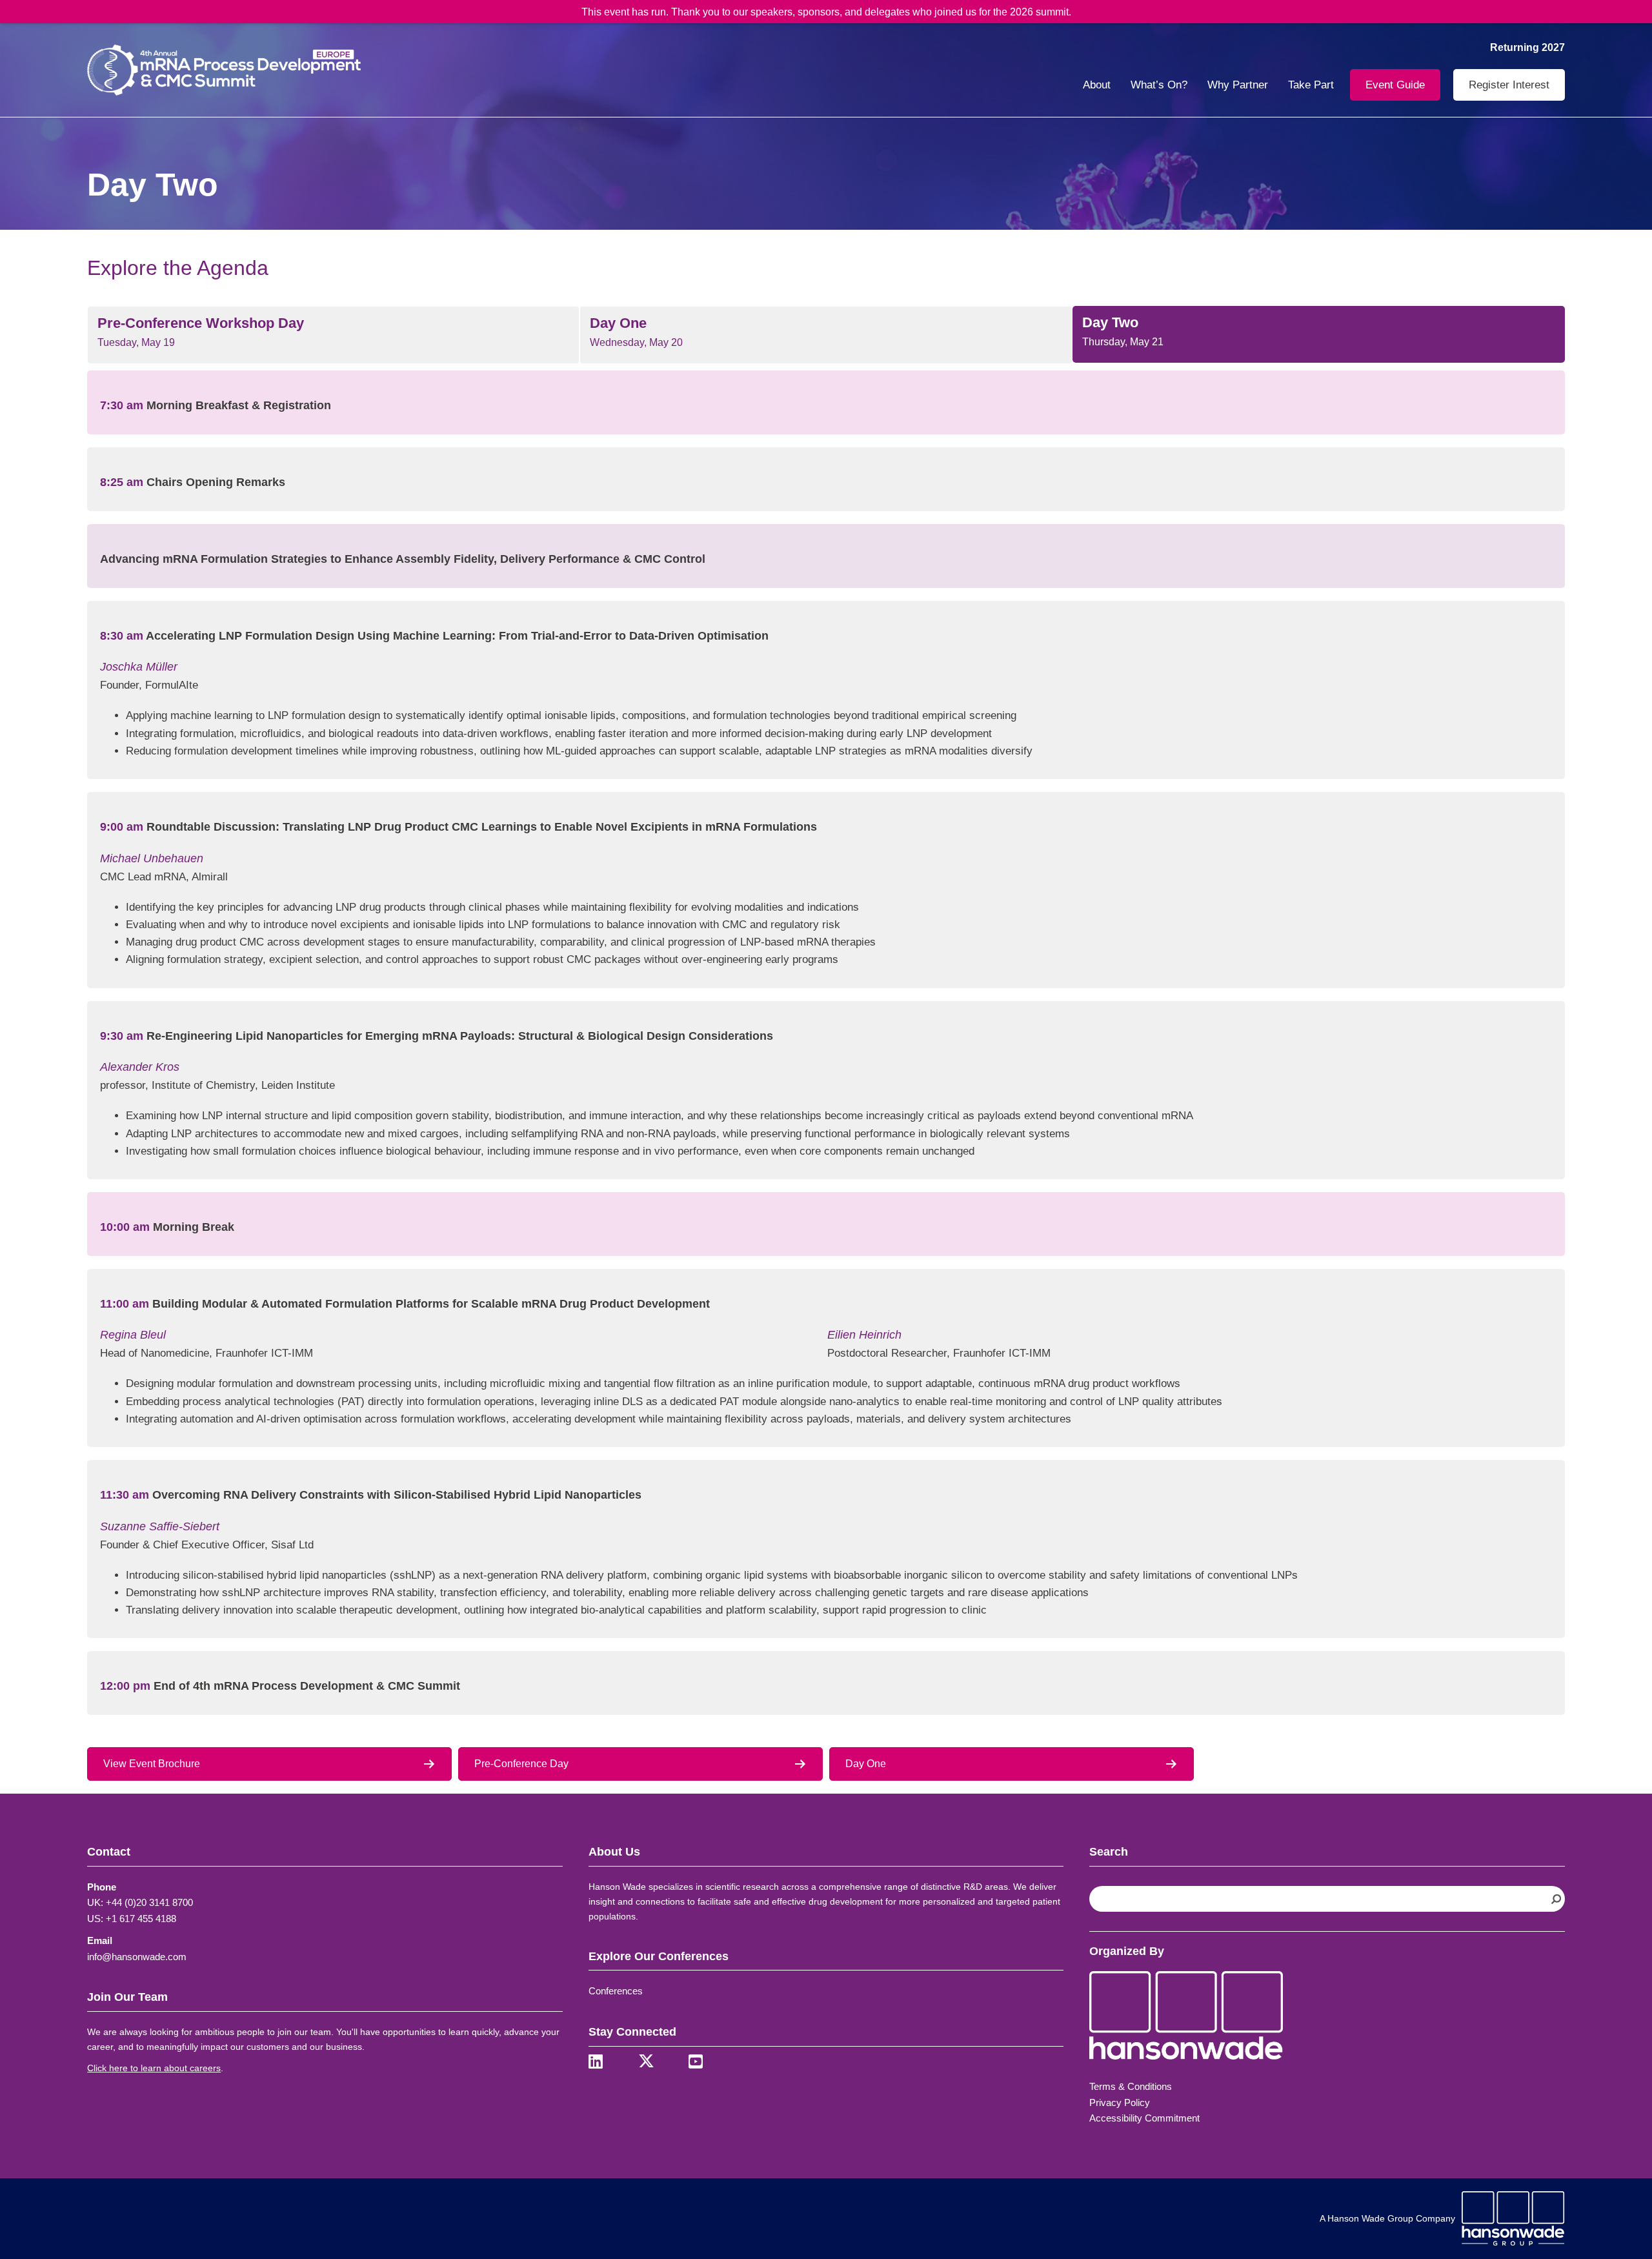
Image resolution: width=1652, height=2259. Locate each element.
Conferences (616, 1991)
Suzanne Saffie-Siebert (160, 1526)
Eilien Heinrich (864, 1335)
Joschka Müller (139, 667)
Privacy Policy (1120, 2102)
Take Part (1311, 85)
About (1097, 85)
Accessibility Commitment (1144, 2118)
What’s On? (1159, 85)
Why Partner (1238, 85)
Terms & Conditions (1131, 2086)
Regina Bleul (133, 1335)
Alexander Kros (140, 1067)
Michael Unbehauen (152, 858)
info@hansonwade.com (137, 1957)
